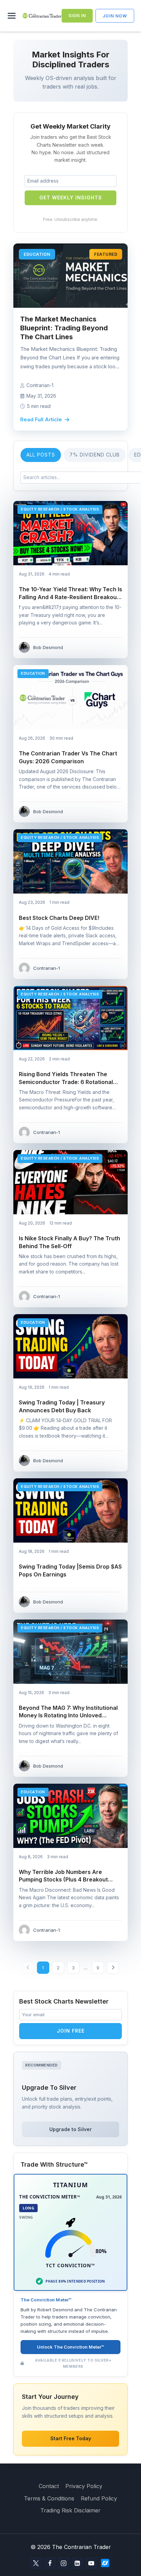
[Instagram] (63, 2563)
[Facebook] (50, 2563)
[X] (36, 2563)
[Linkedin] (78, 2563)
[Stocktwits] (105, 2563)
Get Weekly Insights (71, 197)
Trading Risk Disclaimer (70, 2510)
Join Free (71, 2031)
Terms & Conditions (49, 2498)
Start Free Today (71, 2438)
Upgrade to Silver (70, 2129)
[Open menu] (13, 16)
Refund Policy (99, 2498)
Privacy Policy (84, 2486)
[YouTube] (91, 2563)
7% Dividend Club (95, 455)
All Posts (41, 455)
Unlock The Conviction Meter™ (70, 2347)
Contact (49, 2486)
